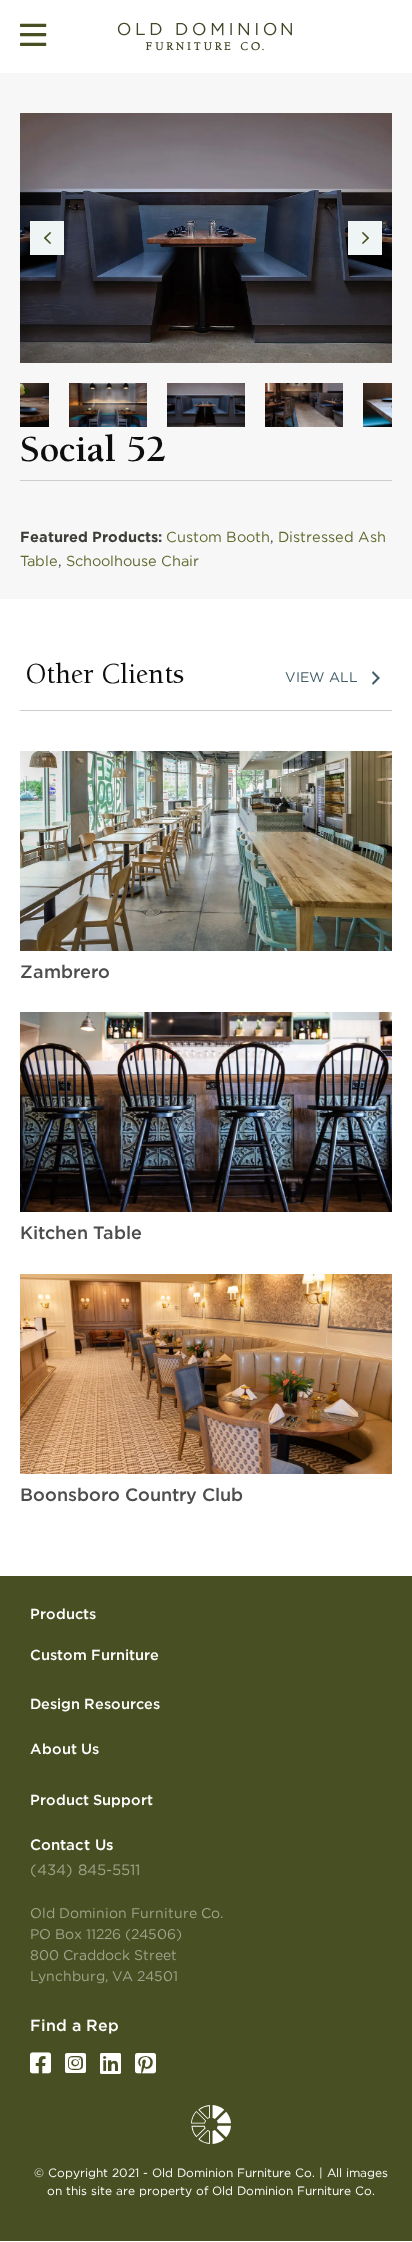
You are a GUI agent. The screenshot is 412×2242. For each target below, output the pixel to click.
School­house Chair (132, 561)
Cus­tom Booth (218, 537)
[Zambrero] (206, 850)
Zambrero (65, 971)
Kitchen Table (81, 1232)
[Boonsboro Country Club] (206, 1373)
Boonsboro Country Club (131, 1494)
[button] (47, 238)
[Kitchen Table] (206, 1111)
